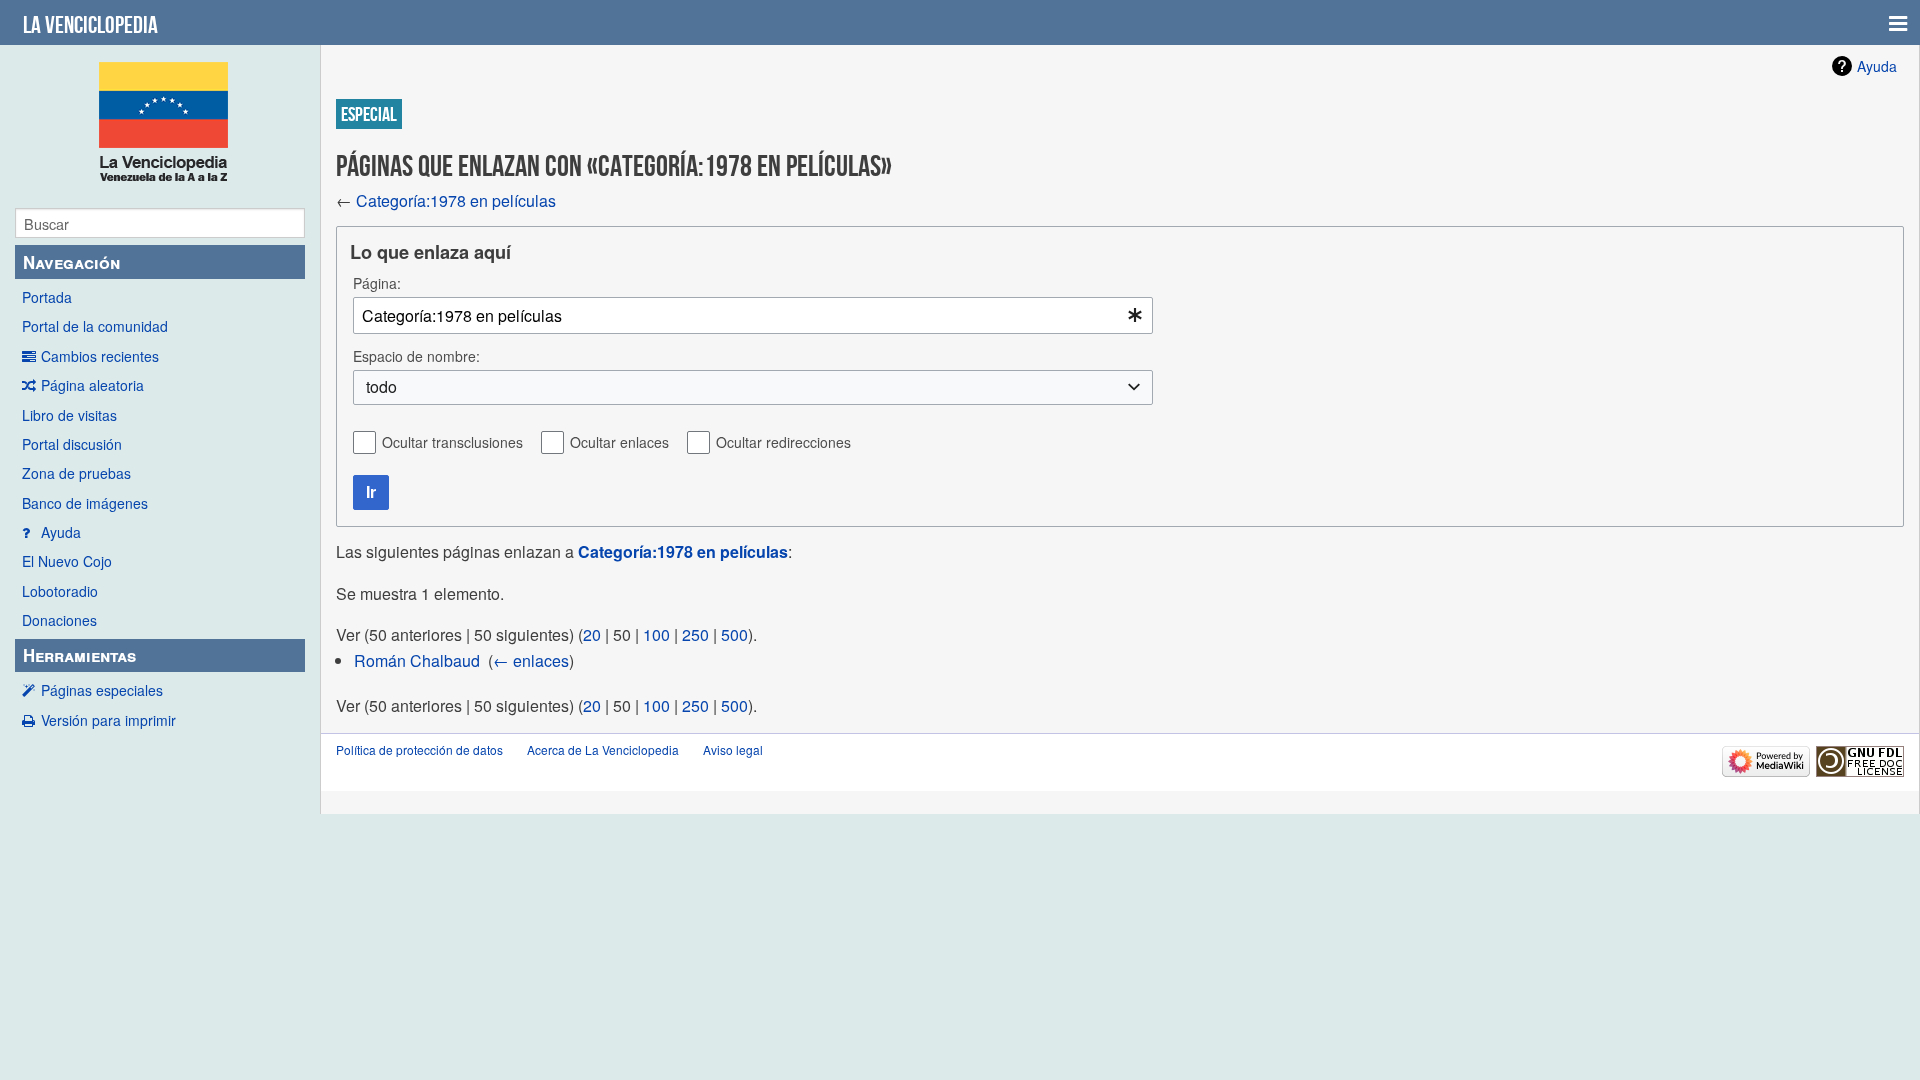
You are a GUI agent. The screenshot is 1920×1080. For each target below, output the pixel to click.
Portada (47, 297)
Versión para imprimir (108, 720)
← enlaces (531, 660)
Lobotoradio (60, 591)
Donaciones (59, 620)
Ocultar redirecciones (783, 442)
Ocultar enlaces (619, 442)
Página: (377, 283)
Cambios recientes (100, 356)
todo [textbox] (381, 387)
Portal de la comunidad (95, 326)
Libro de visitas (69, 415)
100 (656, 634)
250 (695, 634)
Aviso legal (733, 749)
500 (734, 634)
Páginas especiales (102, 690)
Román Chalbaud (417, 660)
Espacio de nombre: (416, 356)
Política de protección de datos (419, 749)
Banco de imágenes (85, 503)
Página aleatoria (92, 385)
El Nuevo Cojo (67, 561)
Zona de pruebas (76, 473)
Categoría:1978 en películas (456, 200)
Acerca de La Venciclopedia (603, 749)
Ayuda (61, 532)
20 (592, 634)
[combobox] (753, 315)
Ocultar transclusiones (452, 442)
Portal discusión (72, 444)
